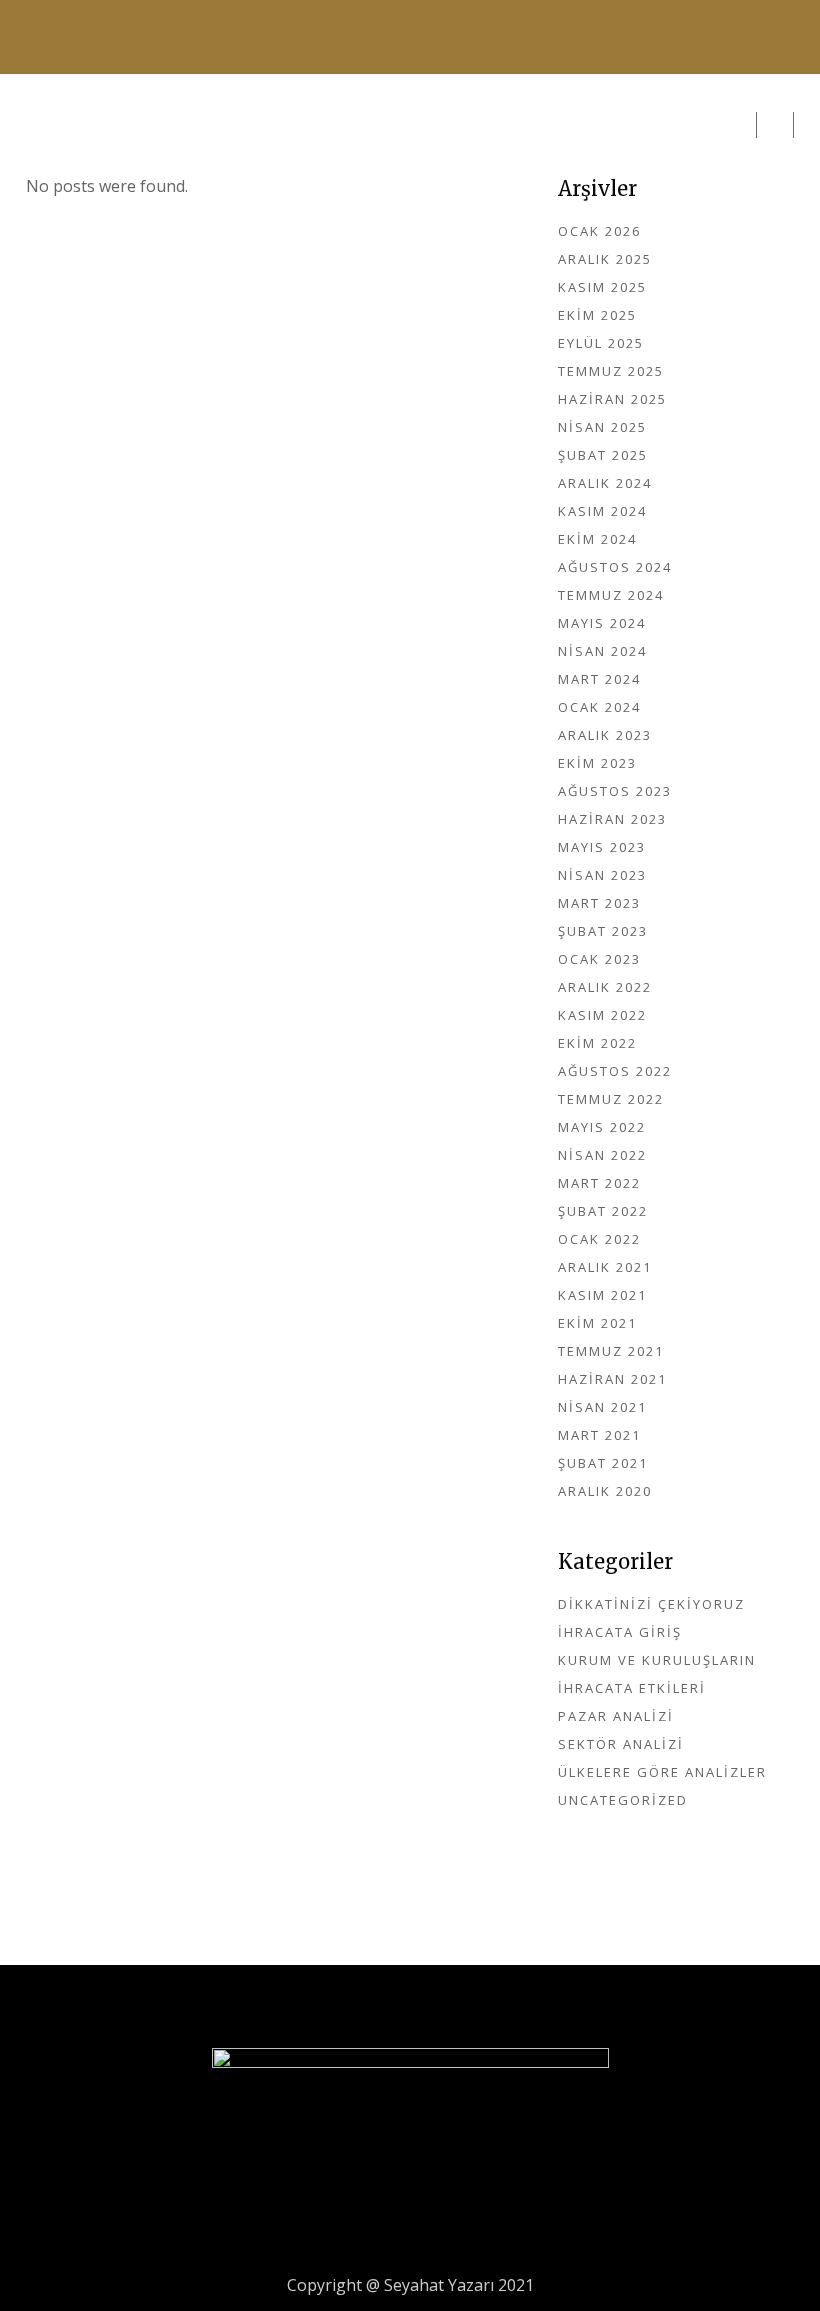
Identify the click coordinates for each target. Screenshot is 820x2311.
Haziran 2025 (612, 399)
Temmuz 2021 (611, 1351)
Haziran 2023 (612, 819)
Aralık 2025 (605, 259)
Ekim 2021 (597, 1323)
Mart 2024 (599, 679)
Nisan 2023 (602, 875)
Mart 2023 (599, 903)
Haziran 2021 (612, 1379)
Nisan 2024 (602, 651)
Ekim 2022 (597, 1043)
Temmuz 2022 (611, 1099)
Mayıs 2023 (602, 847)
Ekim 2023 (597, 763)
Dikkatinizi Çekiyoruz (651, 1604)
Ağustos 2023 (615, 791)
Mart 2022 (599, 1183)
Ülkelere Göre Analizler (662, 1772)
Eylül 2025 (601, 343)
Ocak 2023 (599, 959)
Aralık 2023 (605, 735)
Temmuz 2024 (611, 595)
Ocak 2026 (599, 231)
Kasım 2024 (602, 511)
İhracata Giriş (620, 1632)
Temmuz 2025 (611, 371)
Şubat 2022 (603, 1211)
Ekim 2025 (597, 315)
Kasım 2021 (602, 1295)
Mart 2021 (599, 1435)
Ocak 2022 (599, 1239)
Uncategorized (623, 1800)
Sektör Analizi (621, 1744)
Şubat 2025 (603, 455)
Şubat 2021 (603, 1463)
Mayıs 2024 (602, 623)
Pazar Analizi (616, 1716)
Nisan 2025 (602, 427)
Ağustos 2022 (615, 1071)
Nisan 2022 (602, 1155)
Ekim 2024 (597, 539)
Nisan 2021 (602, 1407)
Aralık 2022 (605, 987)
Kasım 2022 (602, 1015)
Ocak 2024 (599, 707)
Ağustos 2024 (615, 567)
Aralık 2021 (605, 1267)
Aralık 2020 (605, 1491)
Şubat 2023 (603, 931)
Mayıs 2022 (602, 1127)
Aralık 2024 (605, 483)
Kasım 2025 (602, 287)
